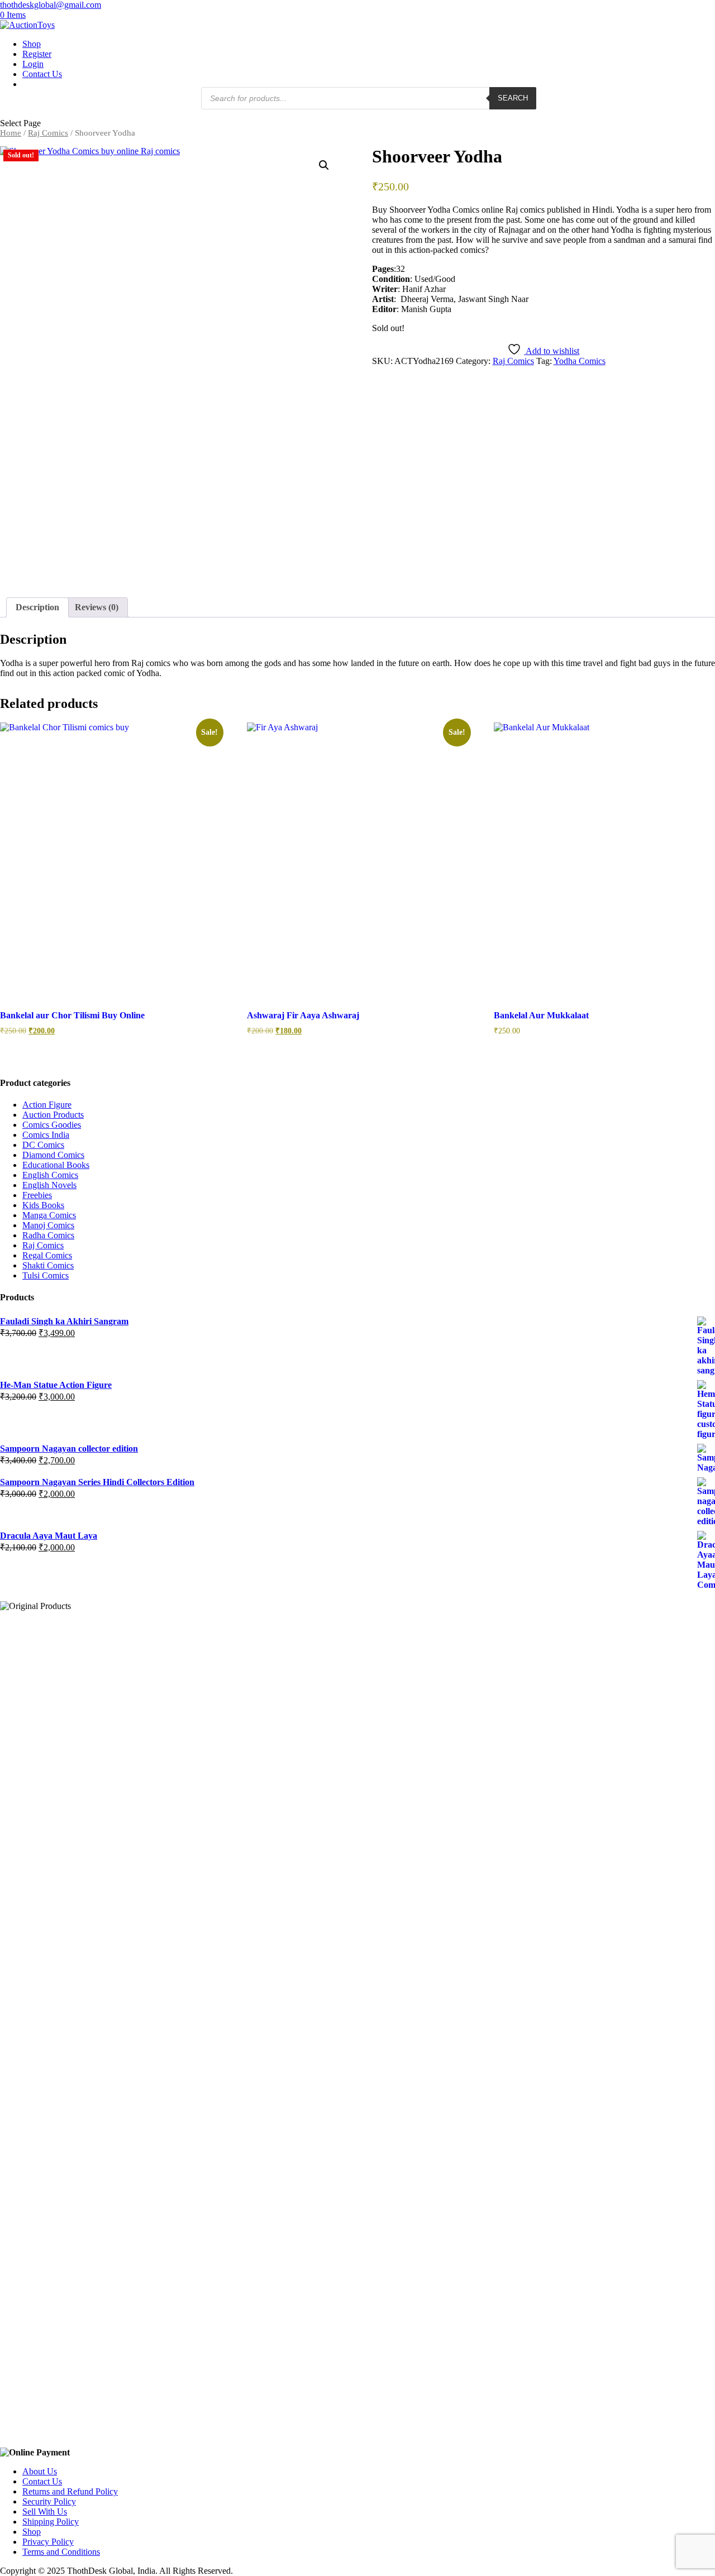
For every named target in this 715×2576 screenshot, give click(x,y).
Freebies (37, 1195)
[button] (324, 165)
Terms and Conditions (61, 2552)
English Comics (50, 1175)
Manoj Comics (48, 1225)
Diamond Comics (53, 1155)
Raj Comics (48, 133)
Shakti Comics (48, 1265)
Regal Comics (47, 1255)
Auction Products (53, 1115)
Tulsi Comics (46, 1275)
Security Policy (49, 2501)
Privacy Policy (48, 2542)
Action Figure (47, 1105)
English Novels (49, 1185)
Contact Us (42, 74)
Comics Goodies (52, 1125)
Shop (32, 44)
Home (11, 133)
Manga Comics (49, 1215)
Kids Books (43, 1205)
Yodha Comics (580, 361)
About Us (40, 2471)
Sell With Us (45, 2512)
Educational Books (56, 1165)
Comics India (46, 1135)
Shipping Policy (51, 2522)
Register (37, 54)
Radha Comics (48, 1235)
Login (33, 64)
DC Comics (43, 1145)
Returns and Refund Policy (70, 2491)
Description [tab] (37, 607)
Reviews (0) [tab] (97, 607)
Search (513, 98)
